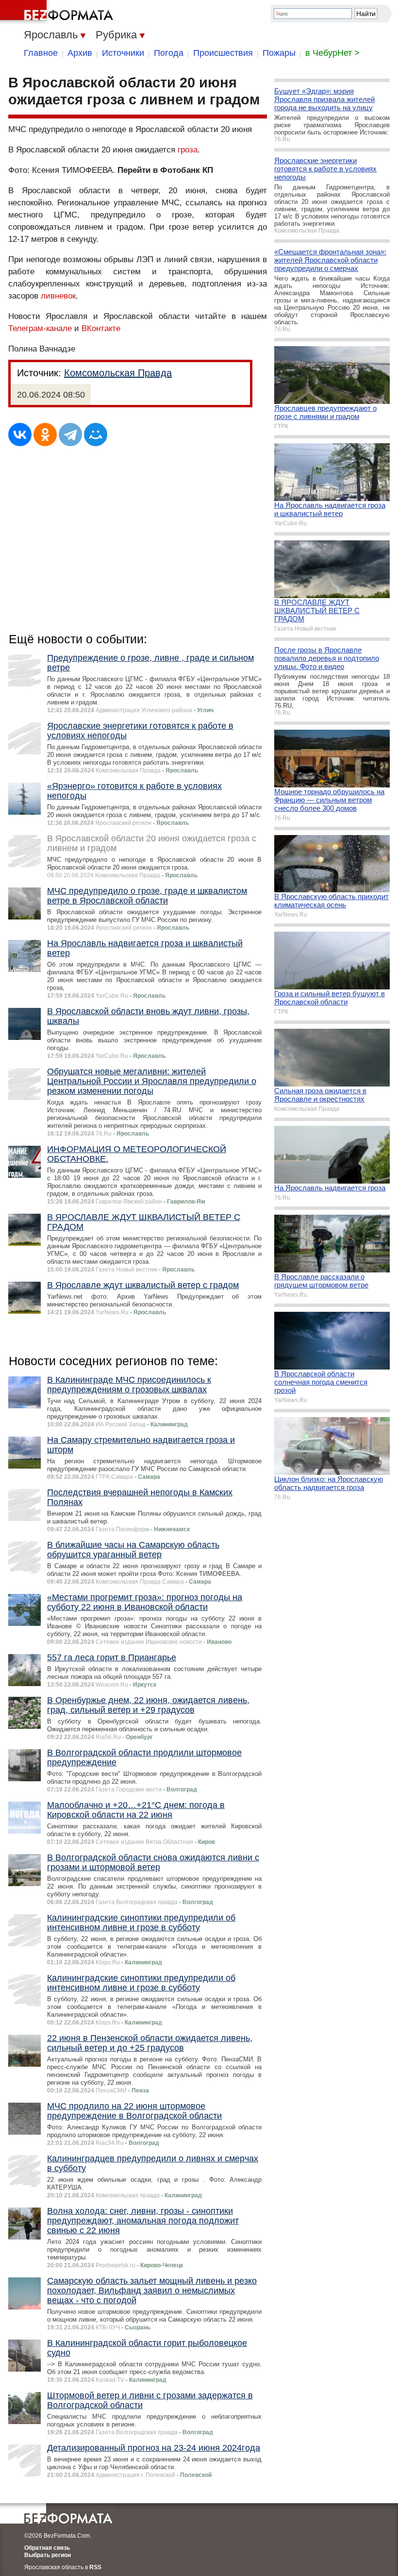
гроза (188, 150)
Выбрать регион (48, 2555)
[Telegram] (70, 435)
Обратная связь (47, 2548)
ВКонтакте (101, 328)
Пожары (279, 53)
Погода (169, 53)
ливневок (58, 296)
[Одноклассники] (45, 435)
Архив (80, 53)
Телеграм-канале (40, 328)
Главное (41, 53)
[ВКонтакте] (20, 435)
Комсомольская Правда (118, 373)
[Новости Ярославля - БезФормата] (58, 12)
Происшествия (223, 53)
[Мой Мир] (96, 435)
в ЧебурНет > (332, 53)
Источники (123, 53)
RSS (95, 2567)
